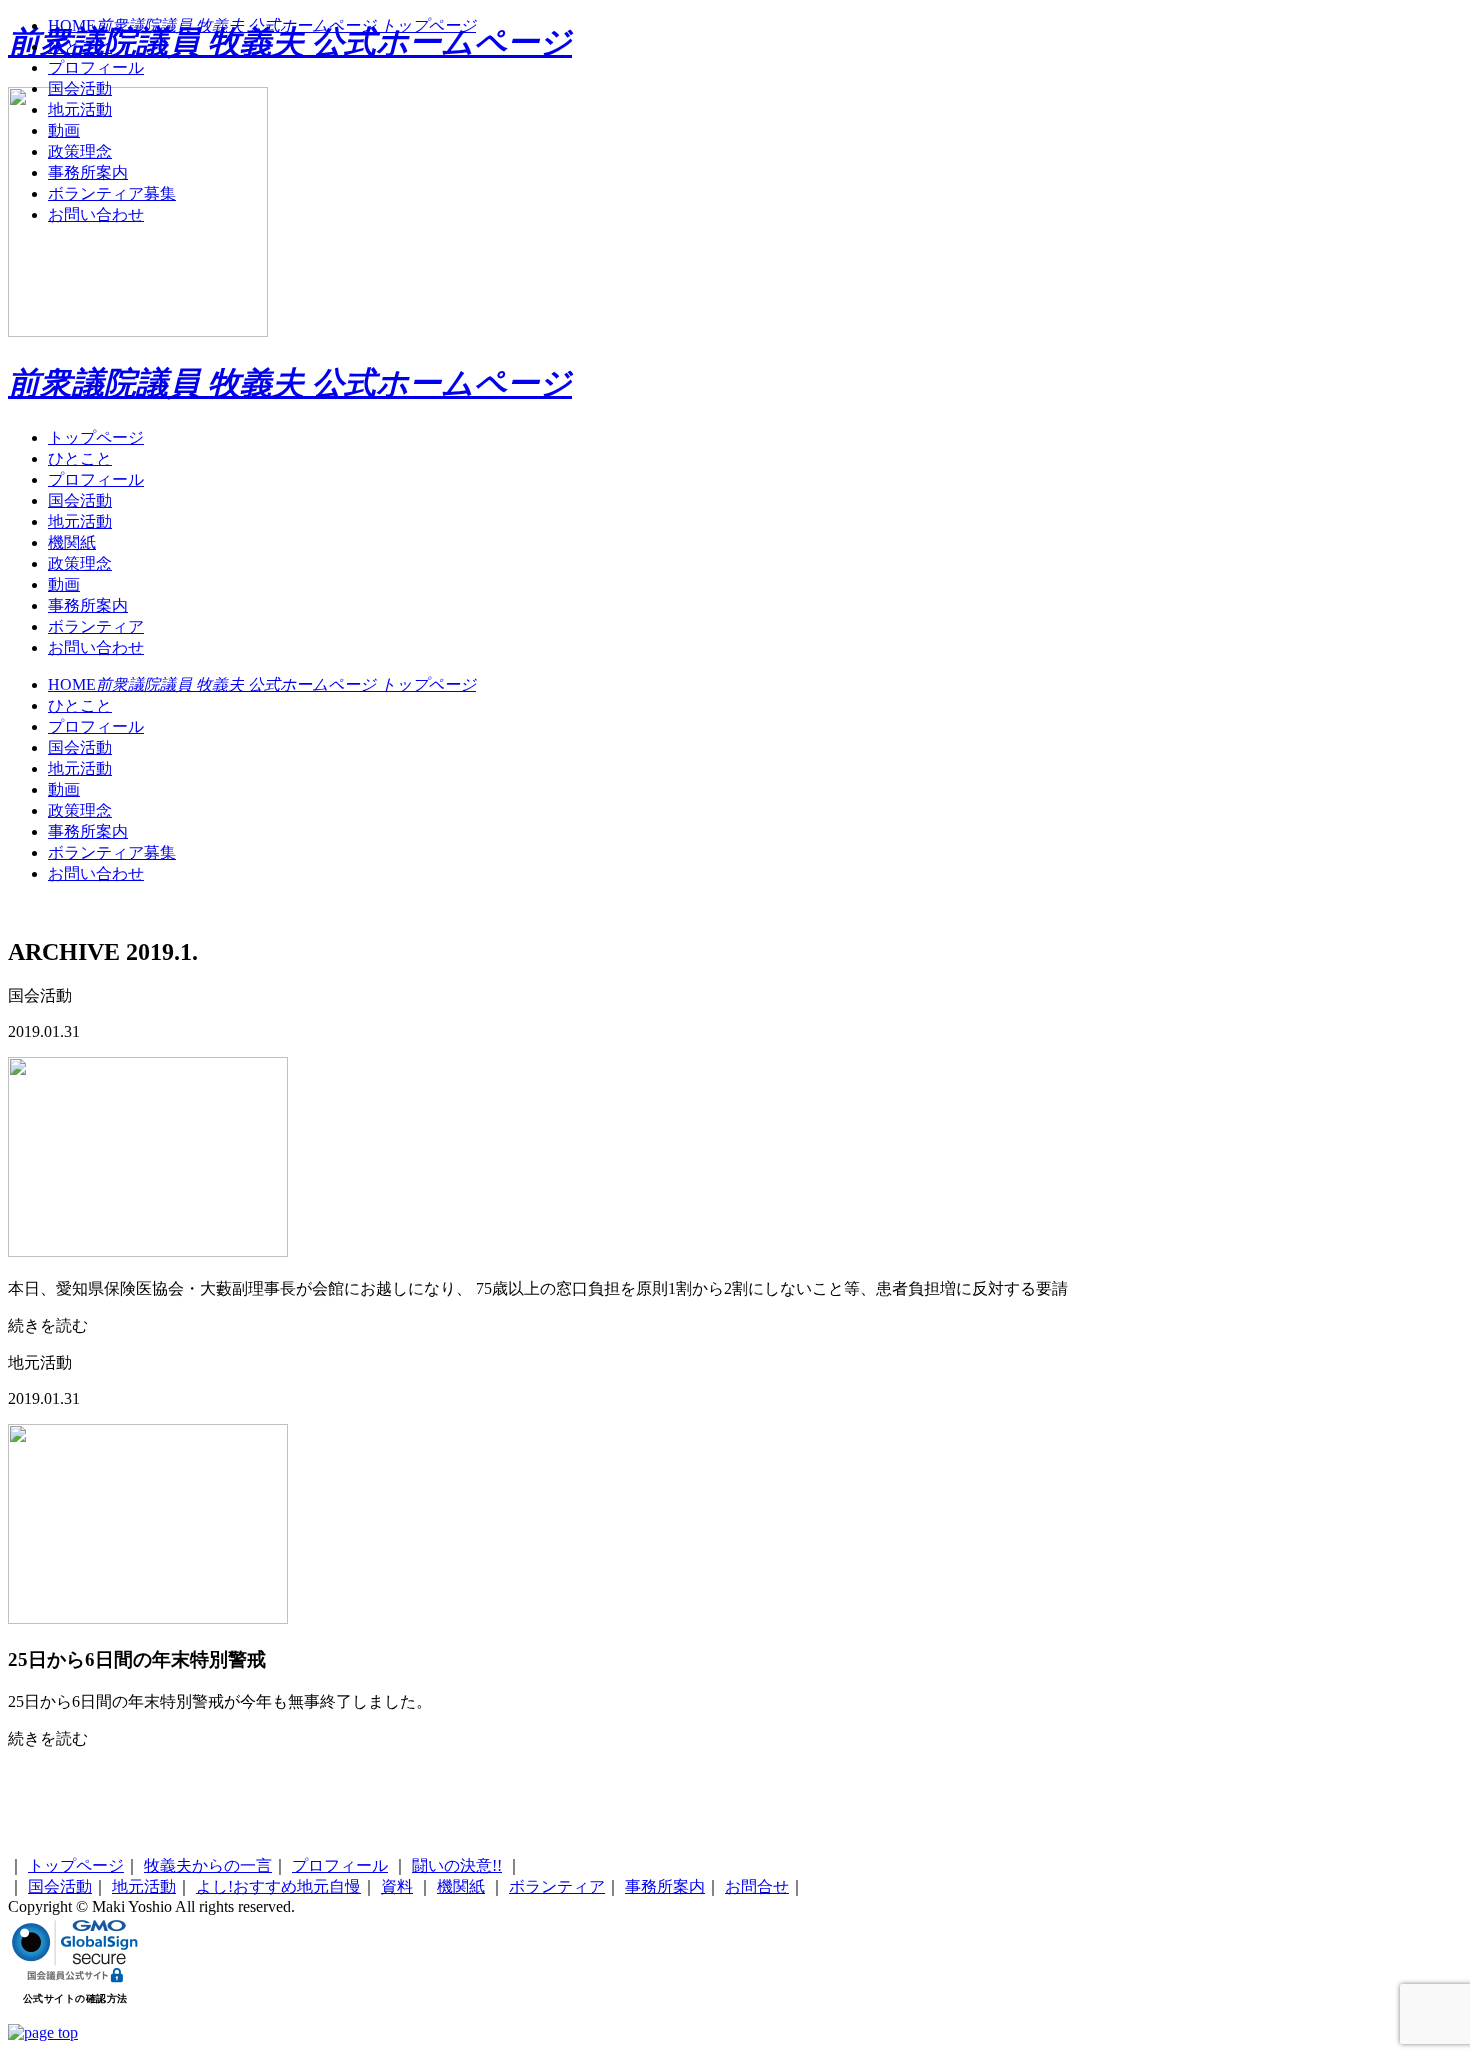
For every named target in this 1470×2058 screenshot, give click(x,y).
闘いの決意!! (457, 1865)
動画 (64, 584)
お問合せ (757, 1886)
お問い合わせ (96, 647)
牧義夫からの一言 (208, 1865)
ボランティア (96, 626)
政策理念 (80, 563)
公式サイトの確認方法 (75, 1998)
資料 (397, 1886)
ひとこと (80, 458)
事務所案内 (88, 605)
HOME (262, 684)
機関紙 (72, 542)
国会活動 (80, 500)
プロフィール (96, 479)
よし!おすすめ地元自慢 (278, 1886)
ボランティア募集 (112, 852)
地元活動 (80, 521)
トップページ (96, 437)
